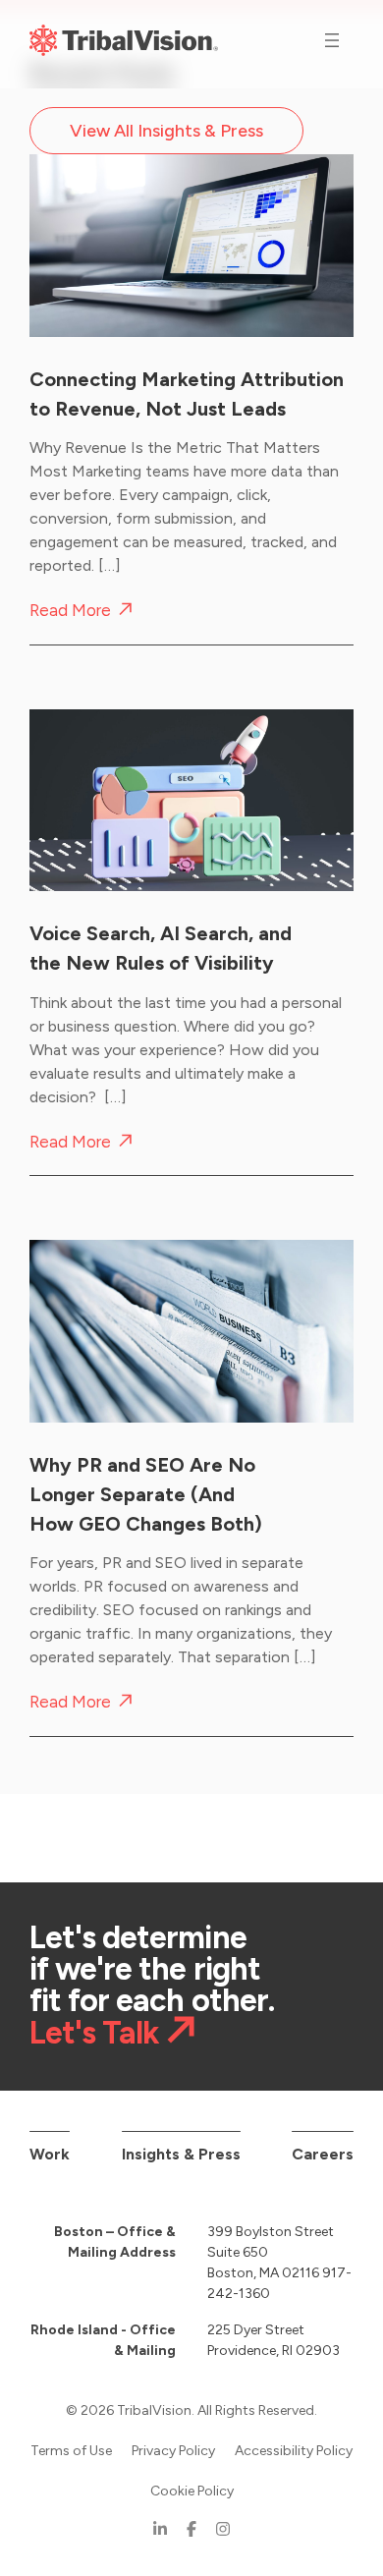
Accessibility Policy (294, 2451)
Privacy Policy (173, 2451)
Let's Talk (94, 2032)
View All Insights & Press (166, 131)
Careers (323, 2154)
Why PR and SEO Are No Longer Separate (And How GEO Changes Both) (146, 1494)
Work (50, 2154)
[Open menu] (332, 40)
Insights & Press (181, 2154)
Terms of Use (71, 2451)
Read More (70, 611)
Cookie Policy (192, 2491)
